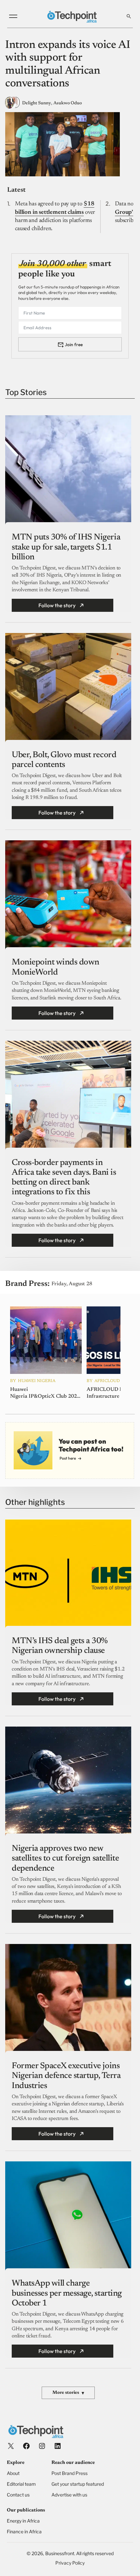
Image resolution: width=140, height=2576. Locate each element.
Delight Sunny (37, 103)
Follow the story (57, 605)
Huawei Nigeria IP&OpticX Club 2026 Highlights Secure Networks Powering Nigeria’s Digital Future (45, 1393)
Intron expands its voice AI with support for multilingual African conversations (68, 65)
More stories (68, 2393)
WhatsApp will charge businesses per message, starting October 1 (67, 2293)
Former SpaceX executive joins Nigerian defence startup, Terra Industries (66, 2076)
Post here (68, 1458)
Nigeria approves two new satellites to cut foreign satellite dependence (65, 1859)
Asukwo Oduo (68, 103)
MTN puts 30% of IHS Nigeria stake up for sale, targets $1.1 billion (66, 547)
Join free (74, 345)
